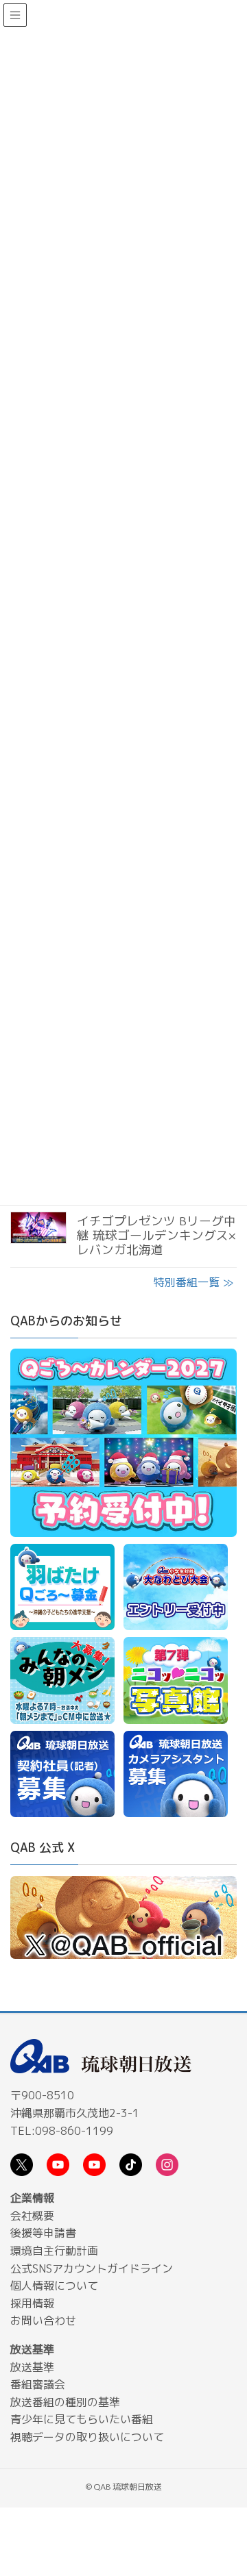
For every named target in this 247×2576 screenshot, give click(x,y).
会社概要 (32, 2216)
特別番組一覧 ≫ (193, 1282)
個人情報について (54, 2286)
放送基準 (32, 2367)
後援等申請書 (43, 2233)
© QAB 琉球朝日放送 (124, 2487)
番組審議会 (38, 2384)
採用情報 (32, 2303)
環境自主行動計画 (54, 2251)
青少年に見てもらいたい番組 (82, 2419)
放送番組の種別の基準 (65, 2402)
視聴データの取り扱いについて (87, 2437)
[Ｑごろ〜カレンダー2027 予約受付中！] (123, 1445)
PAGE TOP (226, 2488)
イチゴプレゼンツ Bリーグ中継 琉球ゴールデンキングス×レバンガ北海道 (156, 1235)
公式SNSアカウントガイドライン (92, 2268)
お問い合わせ (43, 2321)
